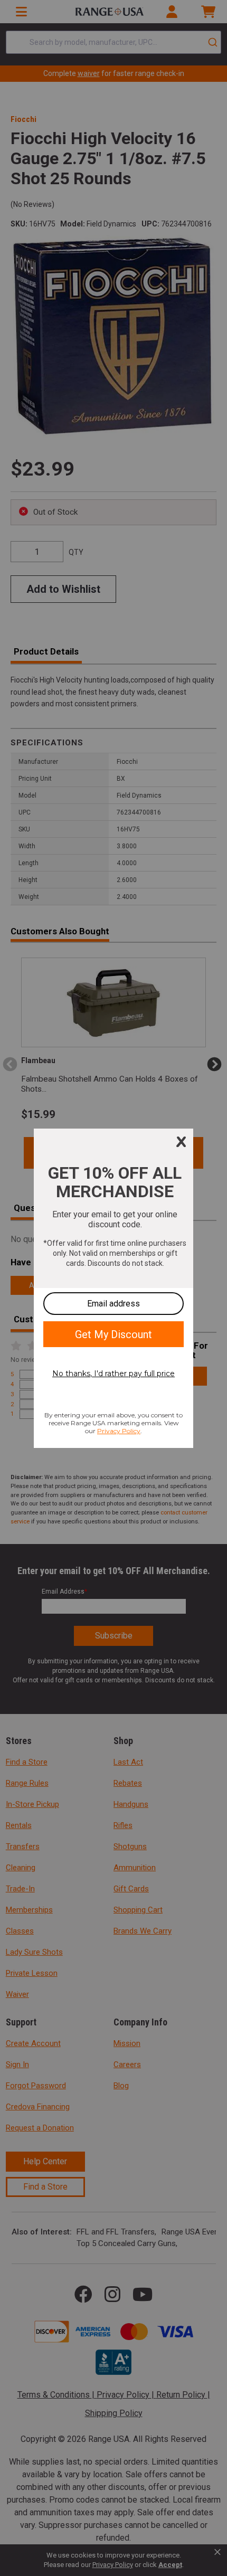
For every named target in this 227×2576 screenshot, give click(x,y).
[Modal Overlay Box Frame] (113, 1288)
